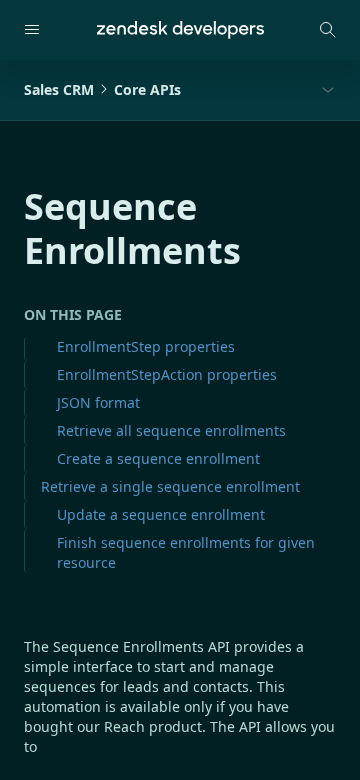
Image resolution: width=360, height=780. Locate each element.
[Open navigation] (32, 30)
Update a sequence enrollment (161, 514)
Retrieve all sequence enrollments (171, 430)
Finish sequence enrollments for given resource (186, 552)
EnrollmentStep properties (146, 346)
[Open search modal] (328, 30)
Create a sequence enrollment (158, 458)
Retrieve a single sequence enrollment (170, 486)
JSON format (98, 402)
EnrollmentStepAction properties (167, 374)
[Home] (180, 30)
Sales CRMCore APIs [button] (102, 89)
